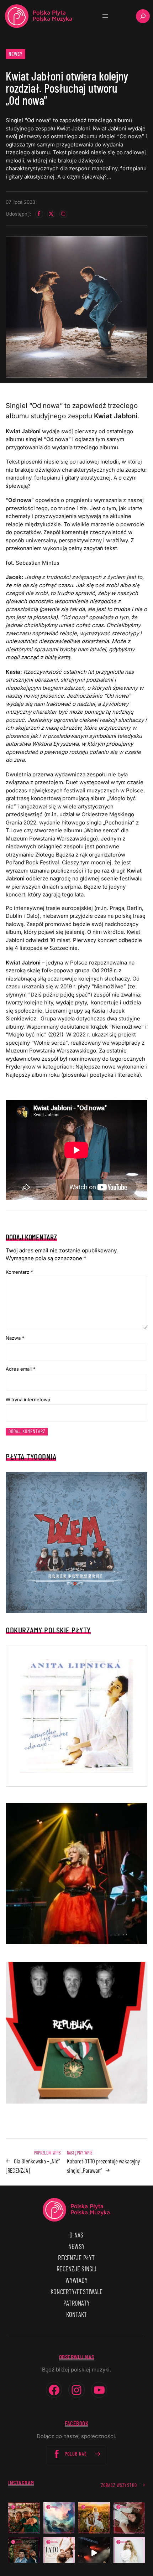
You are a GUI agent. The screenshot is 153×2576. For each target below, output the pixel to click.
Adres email (21, 1369)
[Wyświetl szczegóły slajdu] (76, 1874)
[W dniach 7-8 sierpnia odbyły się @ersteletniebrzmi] (94, 2553)
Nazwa (15, 1338)
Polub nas (76, 2454)
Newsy (16, 54)
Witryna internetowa (28, 1400)
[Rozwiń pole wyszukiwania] (143, 16)
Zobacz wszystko (119, 2485)
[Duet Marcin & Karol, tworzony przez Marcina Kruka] (24, 2553)
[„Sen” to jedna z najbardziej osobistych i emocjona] (59, 2518)
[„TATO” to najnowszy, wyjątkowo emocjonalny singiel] (59, 2553)
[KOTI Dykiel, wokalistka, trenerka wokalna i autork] (129, 2553)
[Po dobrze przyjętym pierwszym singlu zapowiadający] (24, 2518)
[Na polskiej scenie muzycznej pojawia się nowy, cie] (129, 2518)
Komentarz (19, 1272)
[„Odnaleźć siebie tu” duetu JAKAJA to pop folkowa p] (94, 2518)
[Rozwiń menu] (105, 16)
